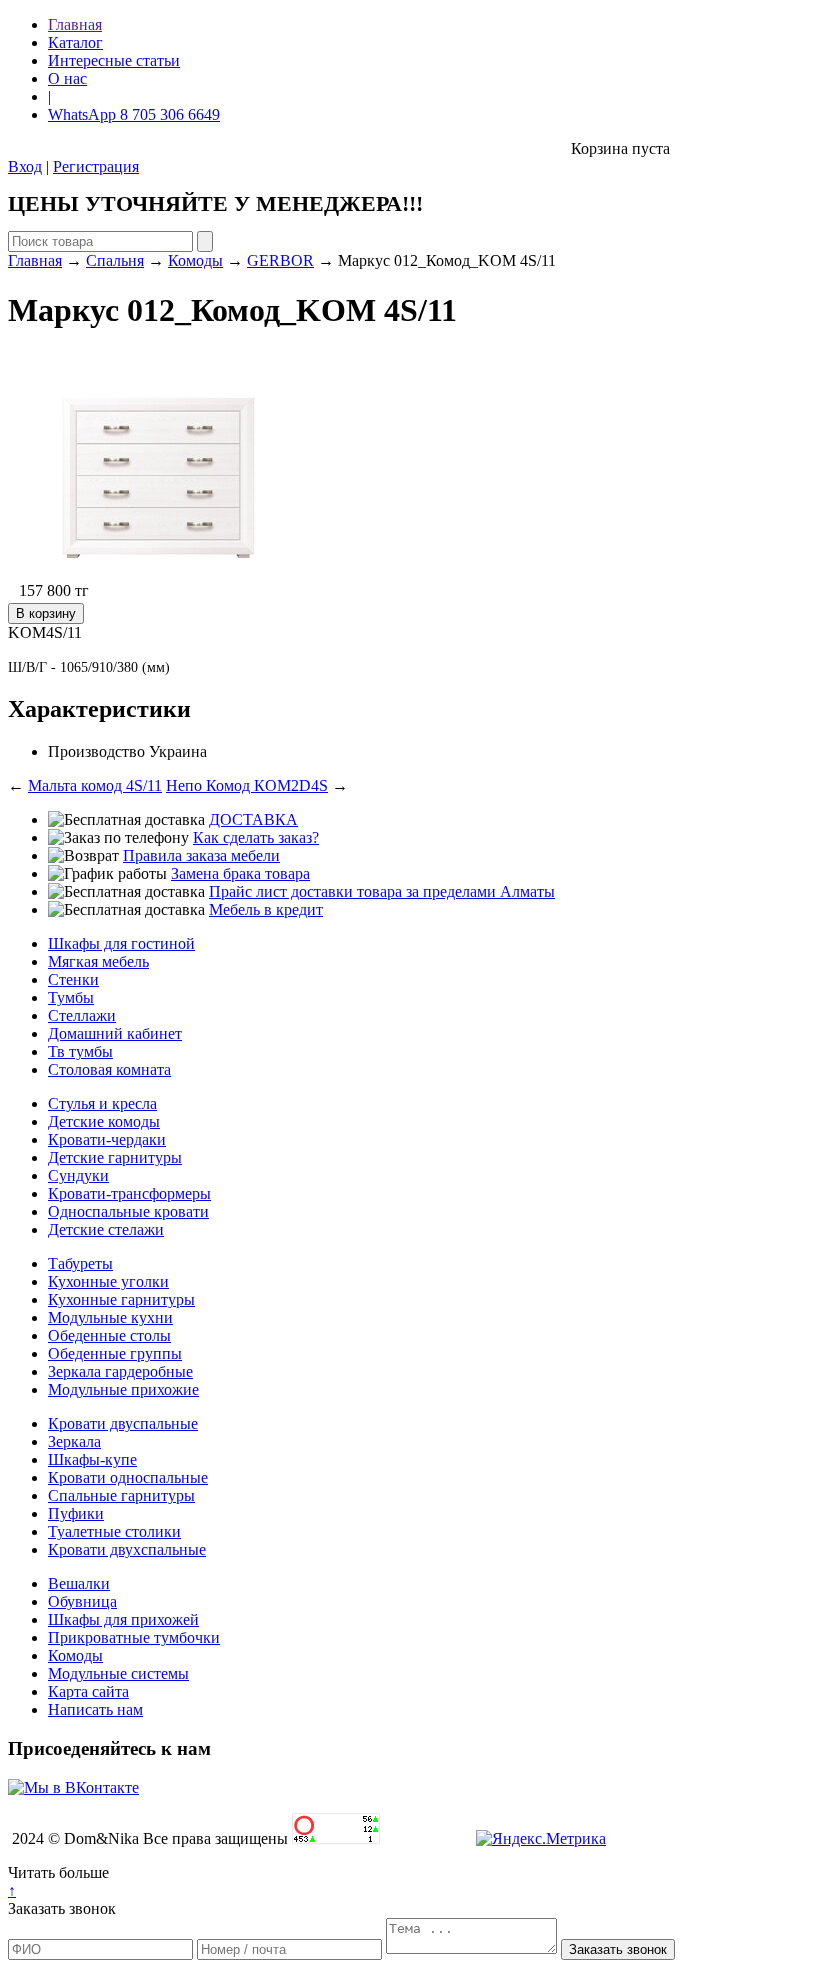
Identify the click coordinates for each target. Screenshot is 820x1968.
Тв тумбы (80, 1051)
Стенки (73, 979)
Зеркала (74, 1441)
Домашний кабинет (115, 1033)
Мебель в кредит (266, 909)
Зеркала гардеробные (120, 1371)
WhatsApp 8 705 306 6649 (134, 114)
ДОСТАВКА (253, 819)
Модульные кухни (110, 1317)
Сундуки (78, 1175)
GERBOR (280, 260)
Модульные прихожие (123, 1389)
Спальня (115, 260)
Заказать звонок (62, 1908)
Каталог (75, 42)
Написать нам (95, 1709)
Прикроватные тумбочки (134, 1637)
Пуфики (76, 1513)
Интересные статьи (114, 60)
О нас (67, 78)
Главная (75, 24)
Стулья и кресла (102, 1103)
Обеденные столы (109, 1335)
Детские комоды (104, 1121)
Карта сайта (88, 1691)
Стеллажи (82, 1015)
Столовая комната (109, 1069)
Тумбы (71, 997)
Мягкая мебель (98, 961)
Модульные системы (118, 1673)
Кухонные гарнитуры (121, 1299)
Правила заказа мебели (201, 855)
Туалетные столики (114, 1531)
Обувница (82, 1601)
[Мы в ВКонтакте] (73, 1787)
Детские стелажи (106, 1229)
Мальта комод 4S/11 (95, 785)
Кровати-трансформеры (129, 1193)
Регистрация (96, 166)
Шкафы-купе (92, 1459)
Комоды (195, 260)
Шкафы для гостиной (121, 943)
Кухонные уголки (108, 1281)
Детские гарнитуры (115, 1157)
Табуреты (80, 1263)
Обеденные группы (115, 1353)
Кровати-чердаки (107, 1139)
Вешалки (79, 1583)
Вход (25, 166)
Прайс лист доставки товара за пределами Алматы (382, 891)
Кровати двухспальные (127, 1549)
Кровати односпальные (128, 1477)
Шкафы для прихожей (123, 1619)
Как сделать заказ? (256, 837)
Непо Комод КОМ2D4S (247, 785)
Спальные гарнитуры (121, 1495)
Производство (96, 751)
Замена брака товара (240, 873)
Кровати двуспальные (123, 1423)
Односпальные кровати (128, 1211)
